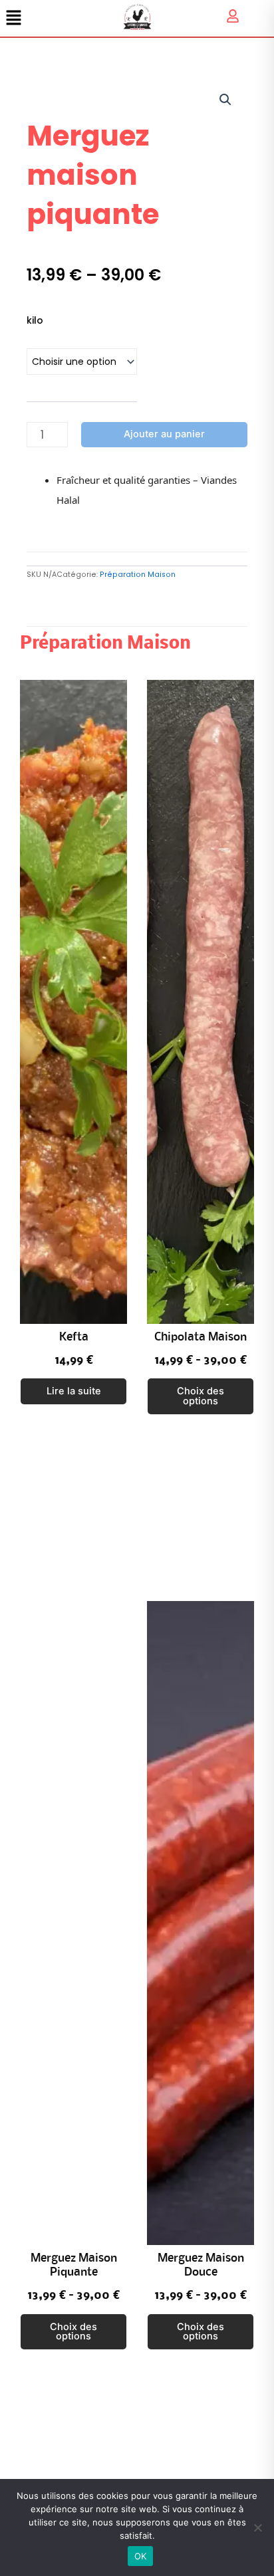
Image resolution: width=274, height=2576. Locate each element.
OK (141, 2556)
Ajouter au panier (164, 434)
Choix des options (201, 1396)
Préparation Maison (138, 575)
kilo (35, 320)
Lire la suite (74, 1391)
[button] (225, 100)
